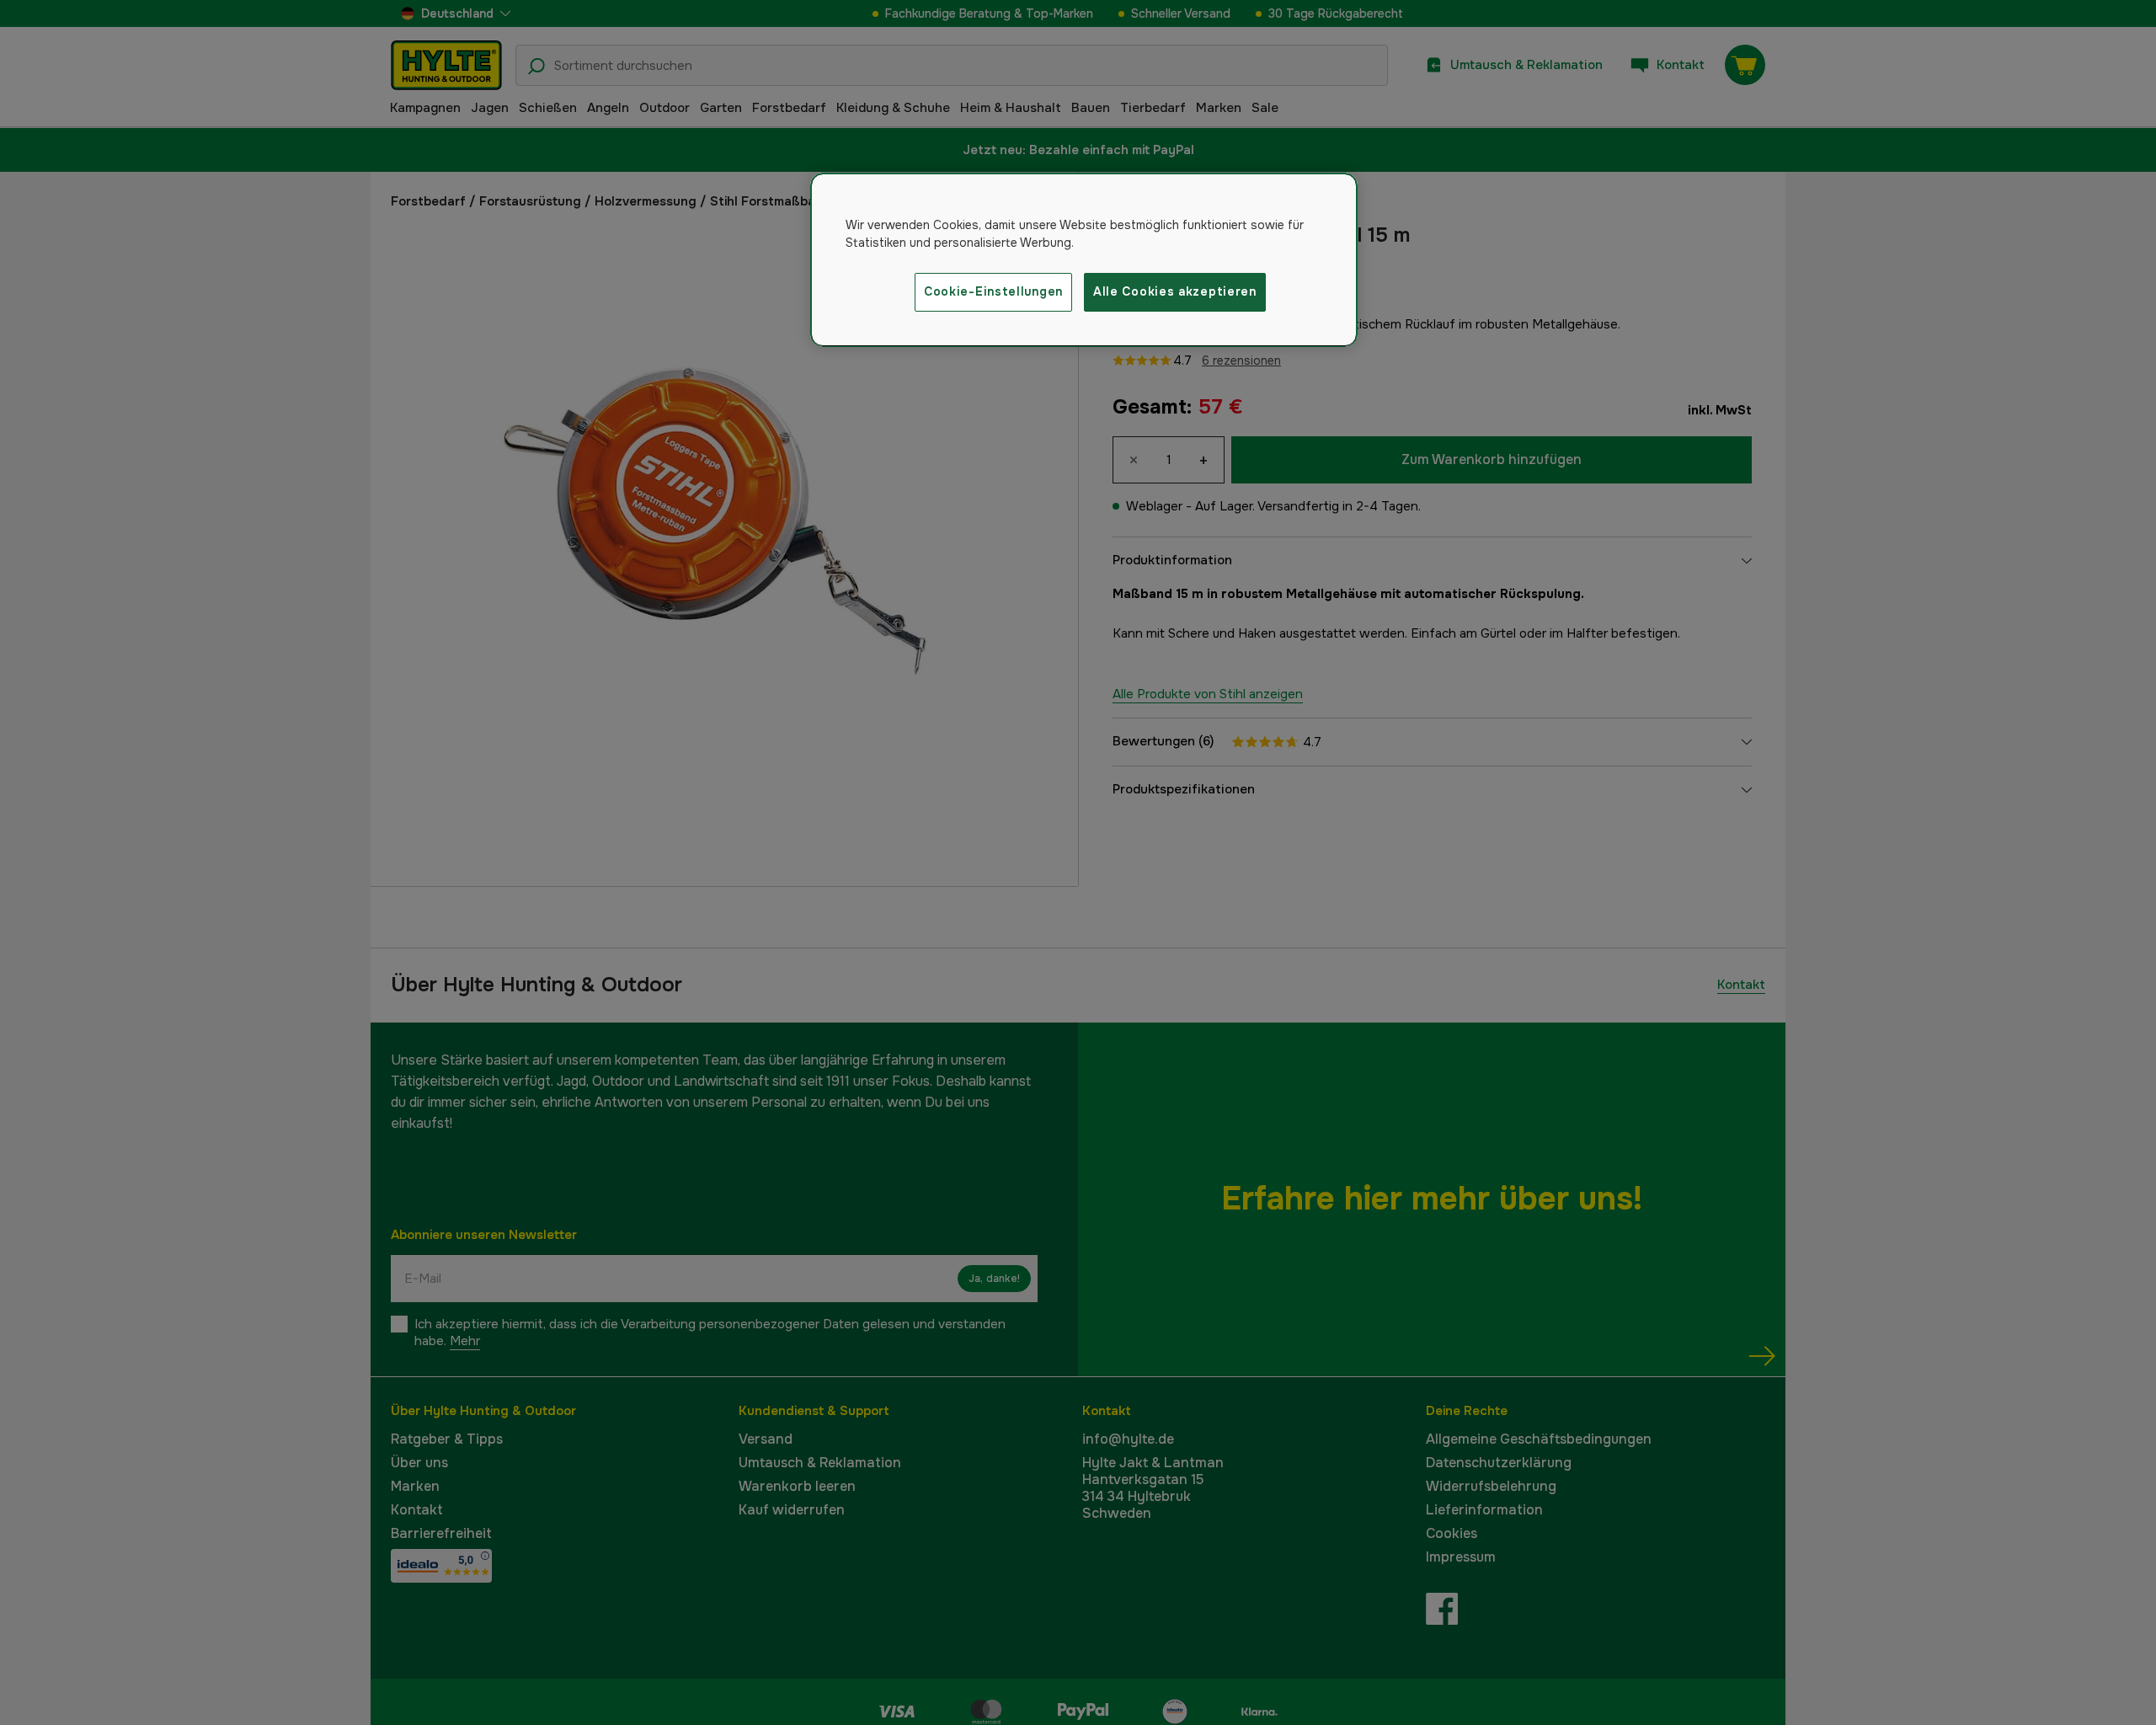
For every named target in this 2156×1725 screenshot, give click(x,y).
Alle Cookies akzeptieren (1175, 291)
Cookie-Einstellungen (993, 291)
